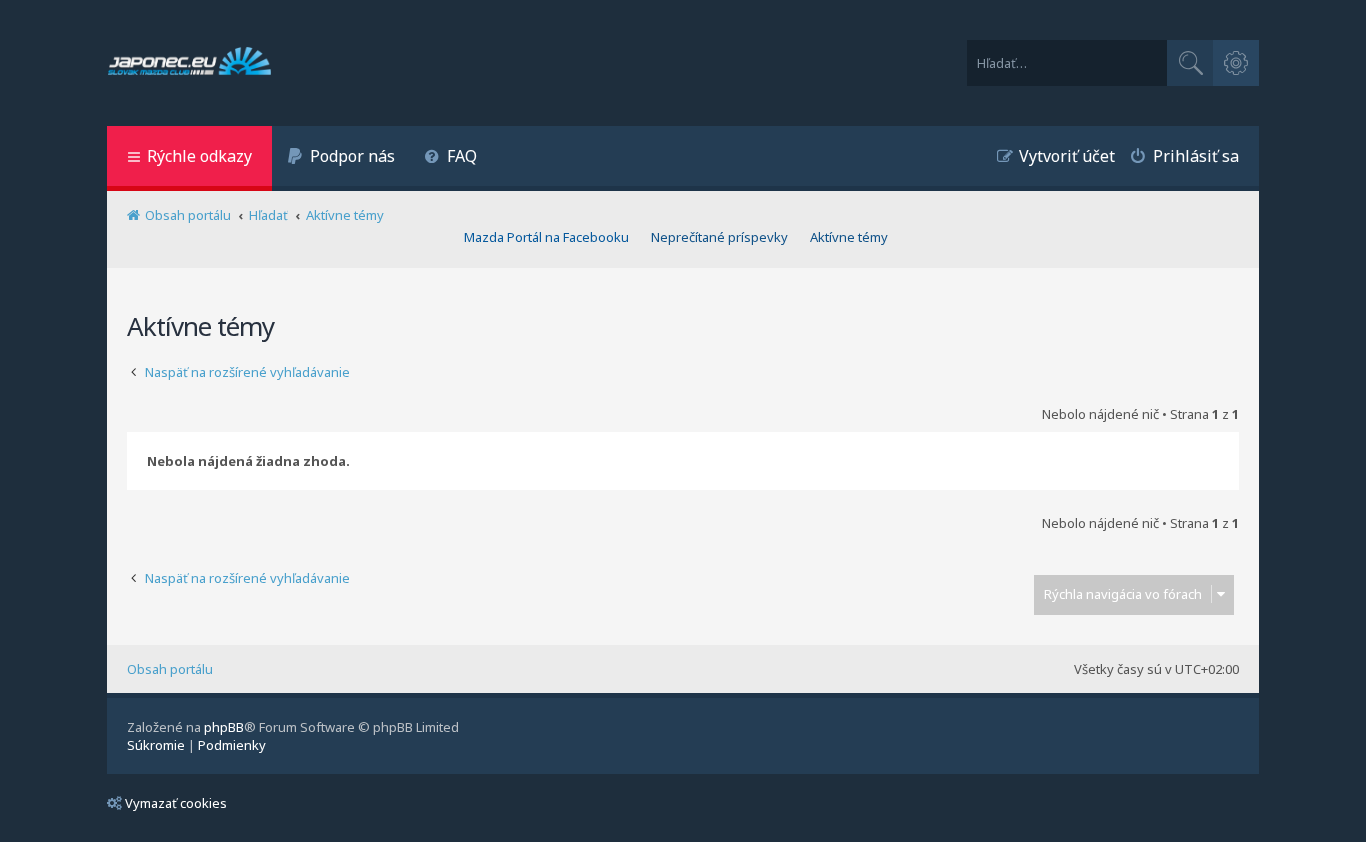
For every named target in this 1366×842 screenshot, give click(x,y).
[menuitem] (341, 158)
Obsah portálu (170, 669)
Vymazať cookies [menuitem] (176, 803)
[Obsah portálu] (189, 63)
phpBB (224, 727)
